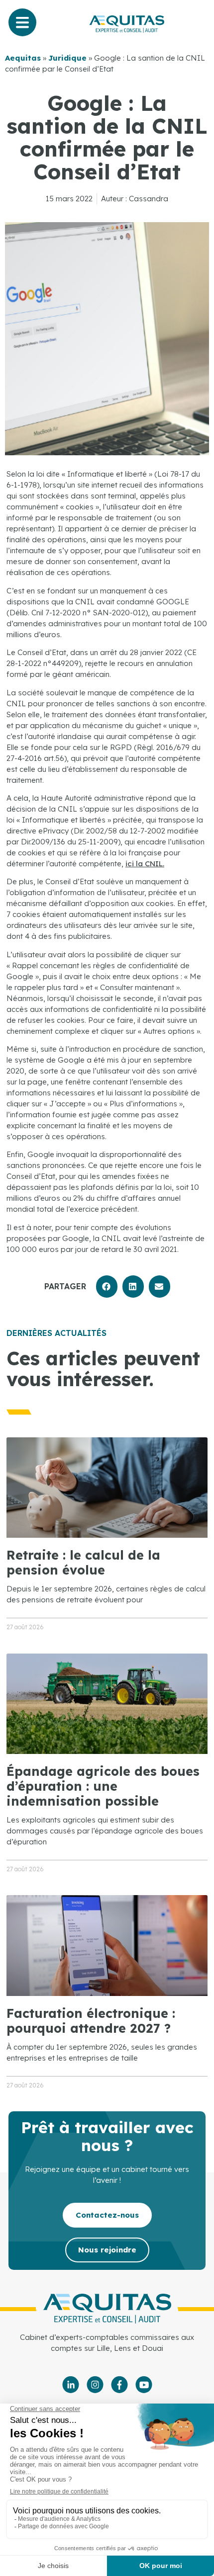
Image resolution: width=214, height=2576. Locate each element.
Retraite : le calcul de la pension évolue (83, 1562)
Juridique (67, 58)
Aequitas (23, 58)
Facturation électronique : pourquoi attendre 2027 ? (91, 2021)
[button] (107, 1287)
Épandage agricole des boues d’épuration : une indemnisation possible (103, 1786)
